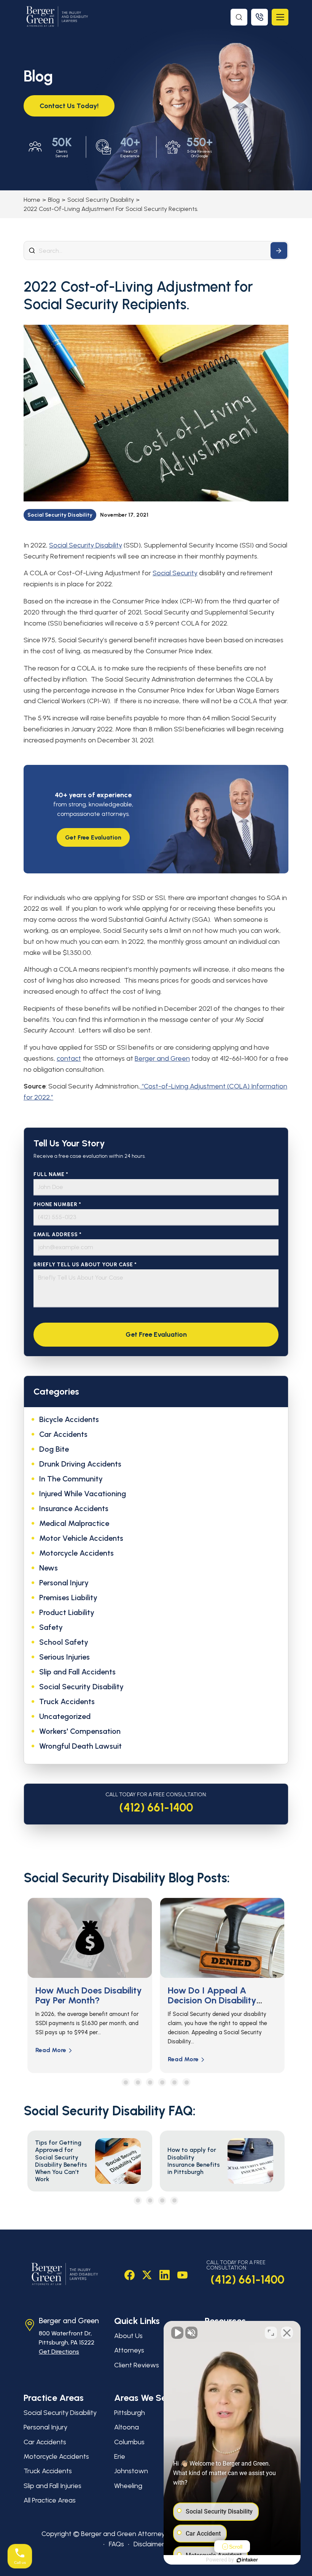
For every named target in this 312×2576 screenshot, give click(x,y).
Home (32, 200)
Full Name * (51, 1174)
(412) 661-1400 (156, 1808)
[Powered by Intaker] (247, 2560)
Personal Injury (64, 1583)
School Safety (64, 1642)
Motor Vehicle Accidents (81, 1538)
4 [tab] (162, 2082)
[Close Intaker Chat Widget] (287, 2333)
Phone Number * (57, 1204)
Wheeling (128, 2486)
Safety (51, 1627)
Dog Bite (54, 1449)
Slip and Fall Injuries (53, 2486)
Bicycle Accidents (69, 1419)
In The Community (71, 1479)
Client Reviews (137, 2365)
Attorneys (129, 2350)
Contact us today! (69, 106)
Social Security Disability (101, 200)
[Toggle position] (271, 2333)
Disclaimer (149, 2544)
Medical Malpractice (74, 1523)
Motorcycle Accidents (76, 1553)
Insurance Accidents (74, 1508)
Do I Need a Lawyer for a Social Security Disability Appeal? (221, 2000)
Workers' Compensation (80, 1731)
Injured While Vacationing (83, 1494)
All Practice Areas (50, 2500)
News (49, 1568)
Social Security (175, 573)
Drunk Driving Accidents (80, 1464)
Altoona (127, 2427)
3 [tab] (150, 2082)
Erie (120, 2456)
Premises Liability (68, 1598)
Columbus (129, 2442)
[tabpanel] (90, 1985)
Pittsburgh (130, 2413)
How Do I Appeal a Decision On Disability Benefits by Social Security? (80, 2005)
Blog (54, 200)
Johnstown (131, 2471)
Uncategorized (65, 1716)
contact (69, 1058)
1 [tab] (126, 2082)
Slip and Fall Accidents (77, 1672)
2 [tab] (138, 2082)
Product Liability (67, 1612)
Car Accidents (63, 1434)
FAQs (116, 2544)
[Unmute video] (177, 2333)
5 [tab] (174, 2082)
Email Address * (58, 1235)
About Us (128, 2336)
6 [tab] (187, 2082)
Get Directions (59, 2352)
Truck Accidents (67, 1701)
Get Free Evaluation (93, 837)
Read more (51, 2059)
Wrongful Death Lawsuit (80, 1746)
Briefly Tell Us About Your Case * (85, 1265)
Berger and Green (162, 1058)
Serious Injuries (64, 1657)
